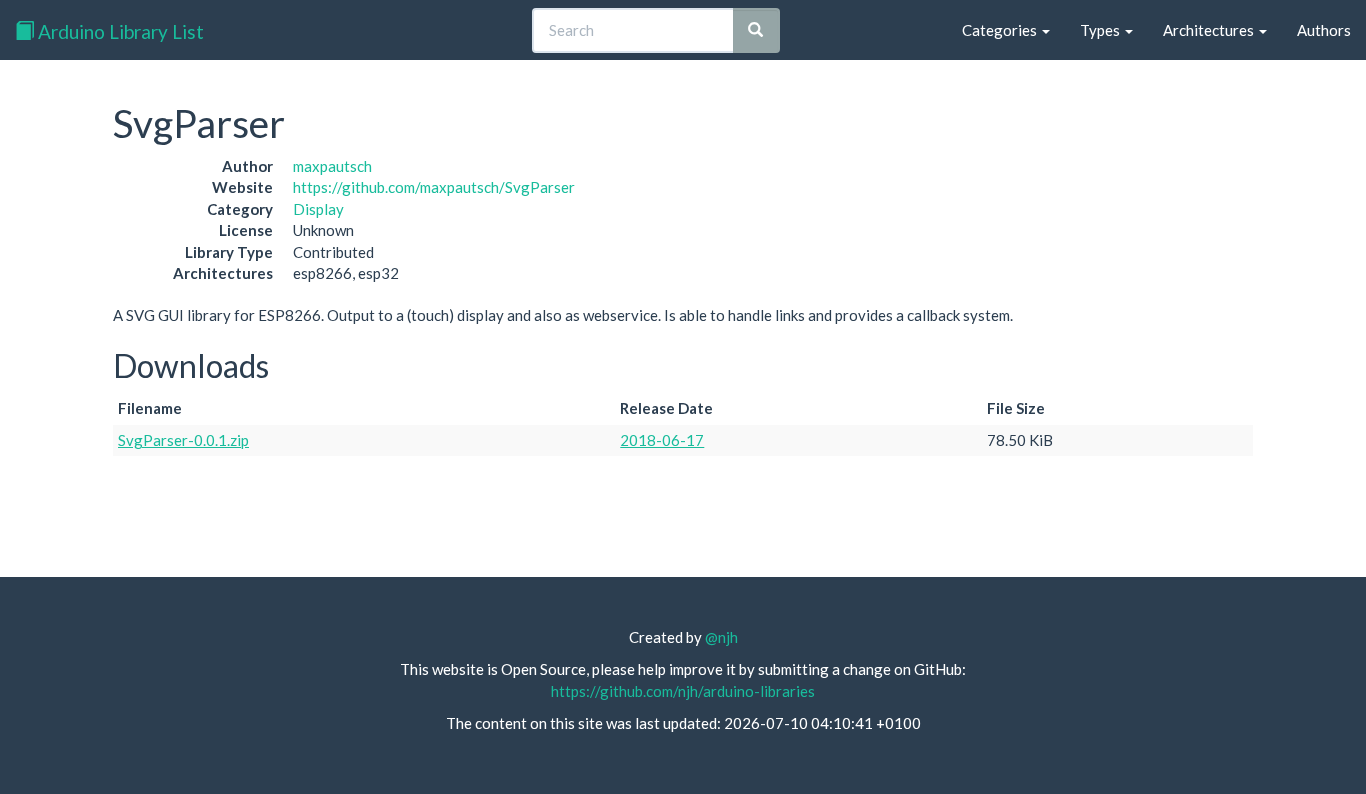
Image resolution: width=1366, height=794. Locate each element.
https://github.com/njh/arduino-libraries (683, 691)
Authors (1324, 30)
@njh (721, 637)
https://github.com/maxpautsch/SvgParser (434, 187)
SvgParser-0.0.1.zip (183, 440)
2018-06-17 (662, 440)
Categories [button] (1001, 30)
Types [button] (1101, 30)
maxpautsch (332, 166)
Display (318, 209)
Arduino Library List (119, 31)
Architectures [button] (1210, 30)
